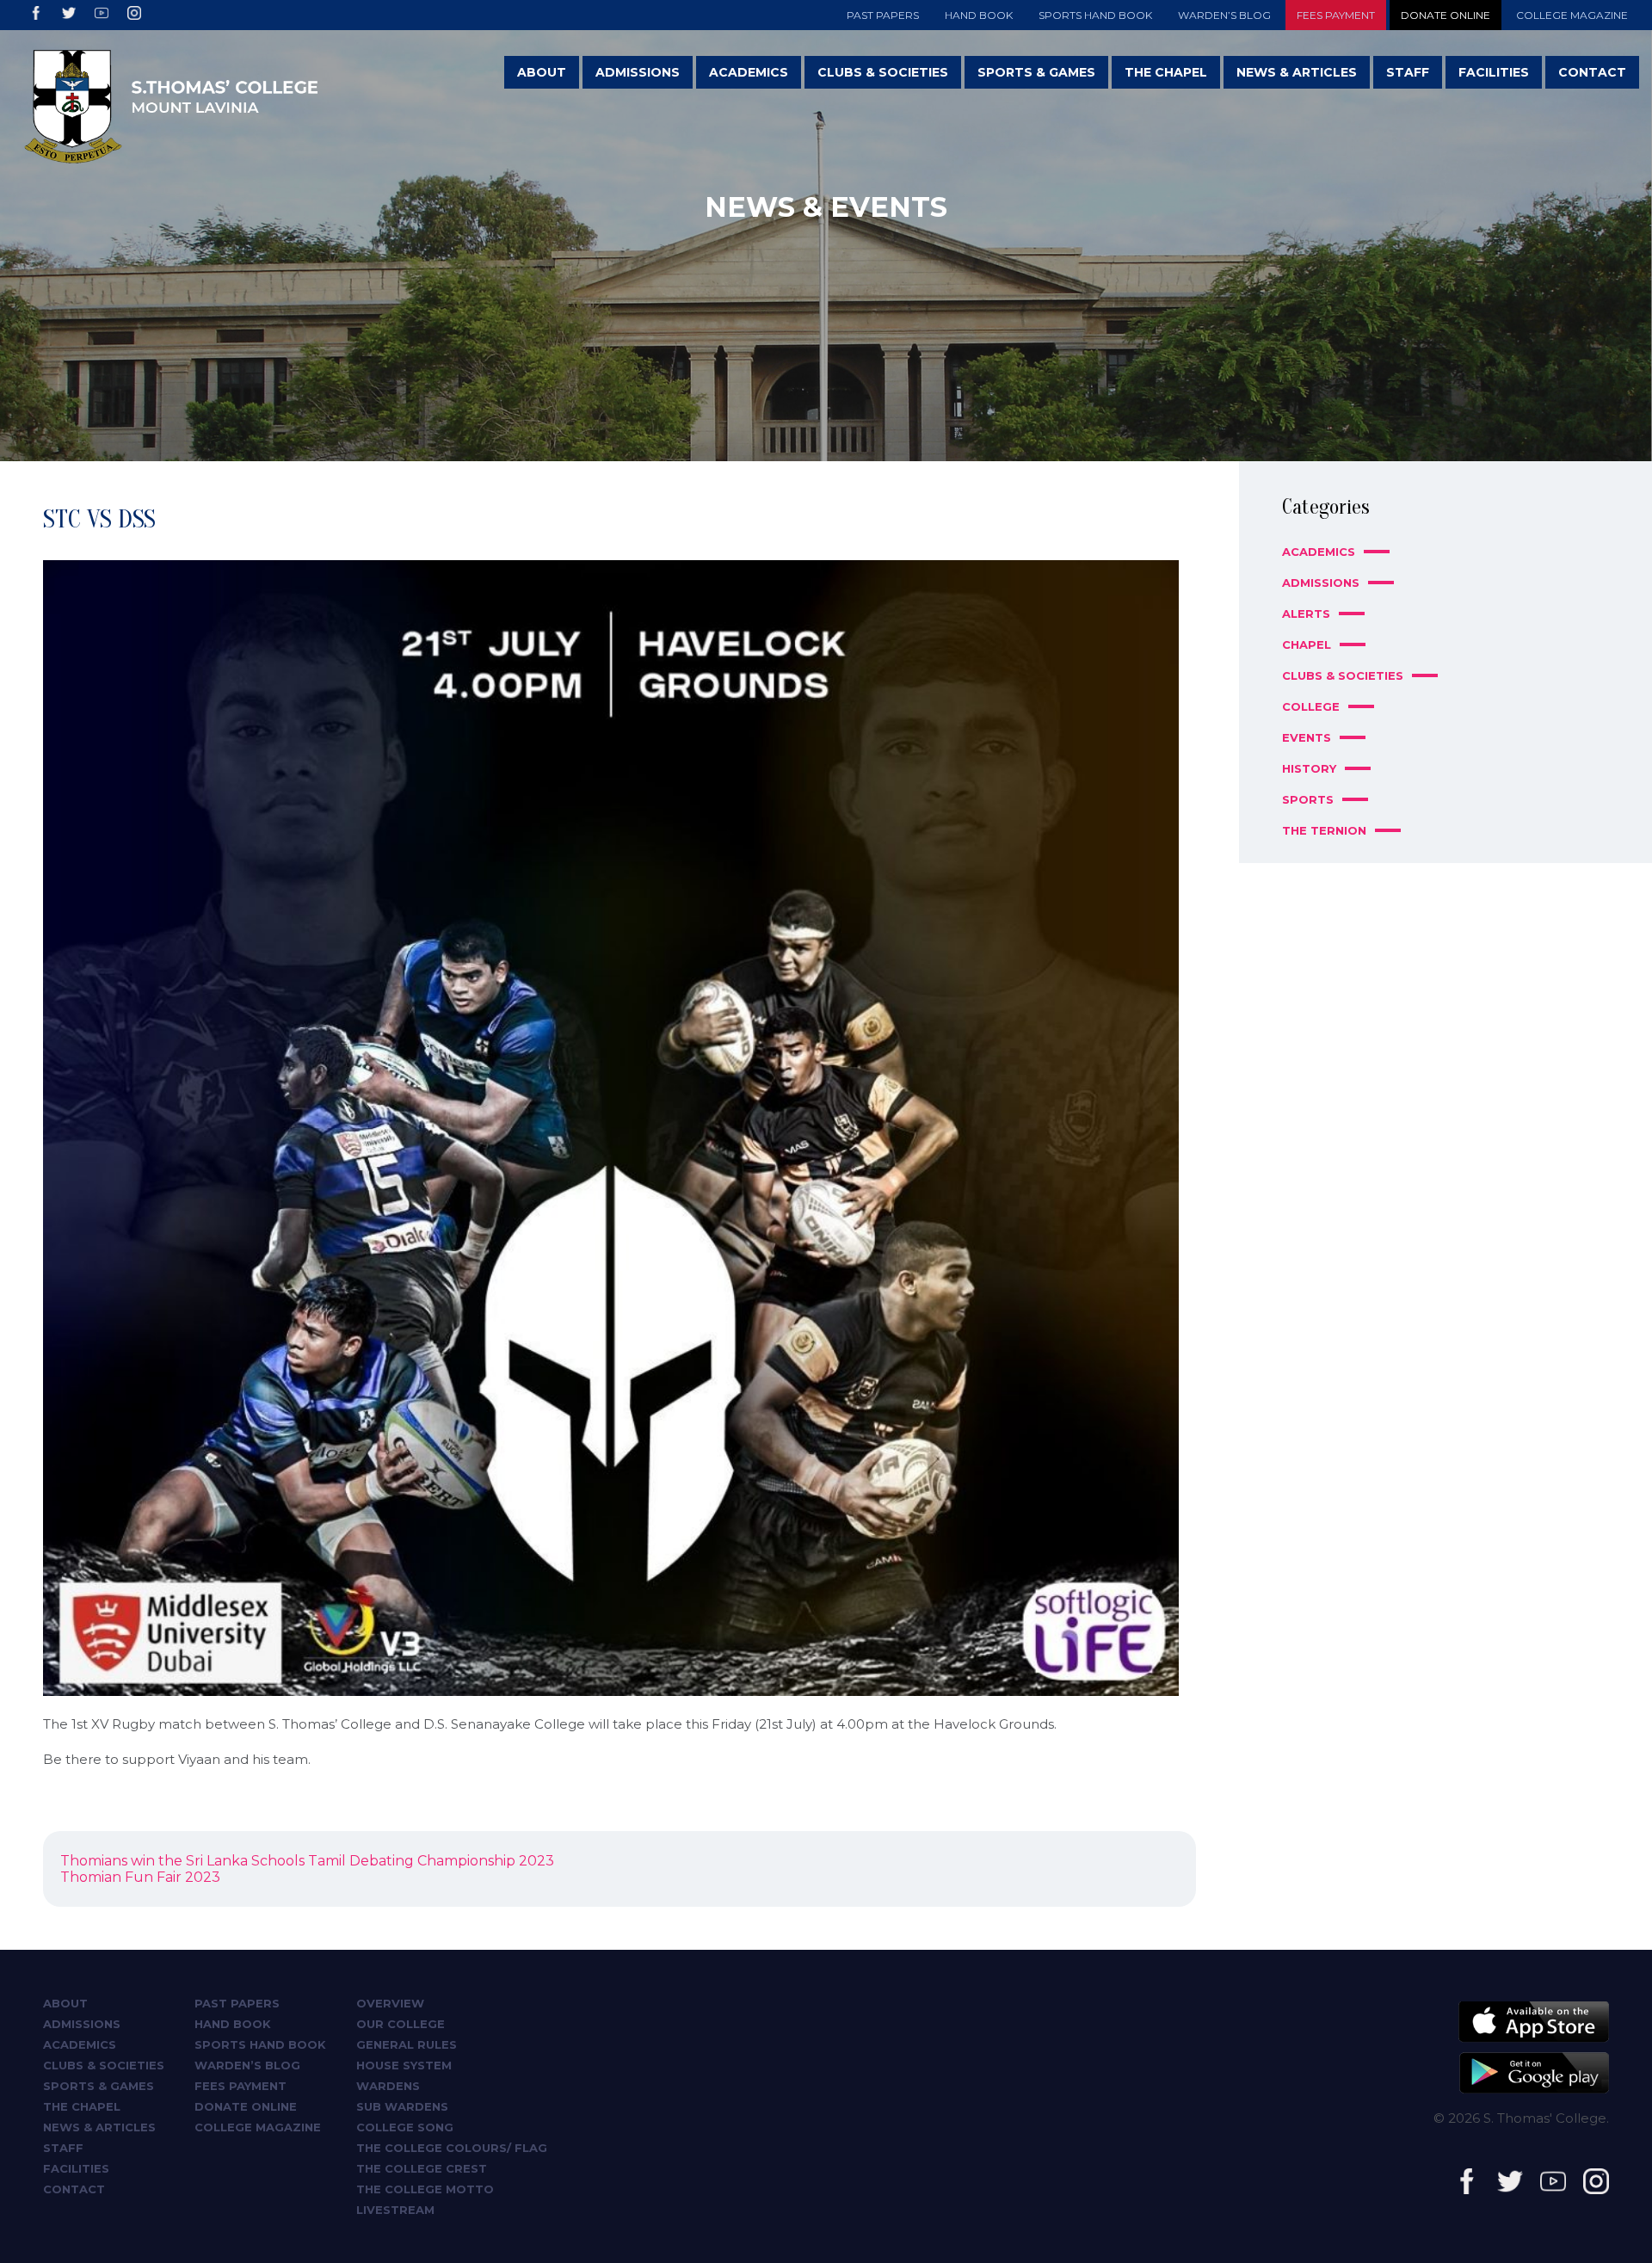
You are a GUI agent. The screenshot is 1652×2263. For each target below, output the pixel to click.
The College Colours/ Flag (452, 2148)
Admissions (638, 72)
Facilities (1494, 72)
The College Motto (425, 2189)
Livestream (395, 2210)
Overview (390, 2003)
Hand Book (979, 15)
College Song (405, 2127)
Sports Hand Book (1095, 15)
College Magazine (1572, 15)
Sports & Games (1036, 72)
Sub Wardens (402, 2106)
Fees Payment (1336, 15)
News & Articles (1297, 72)
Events (1307, 737)
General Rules (407, 2044)
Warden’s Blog (1224, 15)
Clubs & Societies (883, 72)
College (1311, 706)
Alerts (1306, 614)
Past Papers (883, 15)
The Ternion (1324, 830)
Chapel (1307, 644)
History (1309, 768)
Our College (401, 2024)
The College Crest (422, 2168)
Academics (749, 72)
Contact (1592, 72)
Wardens (388, 2086)
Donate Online (1445, 15)
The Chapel (1166, 72)
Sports (1308, 799)
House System (404, 2065)
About (542, 72)
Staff (1408, 72)
